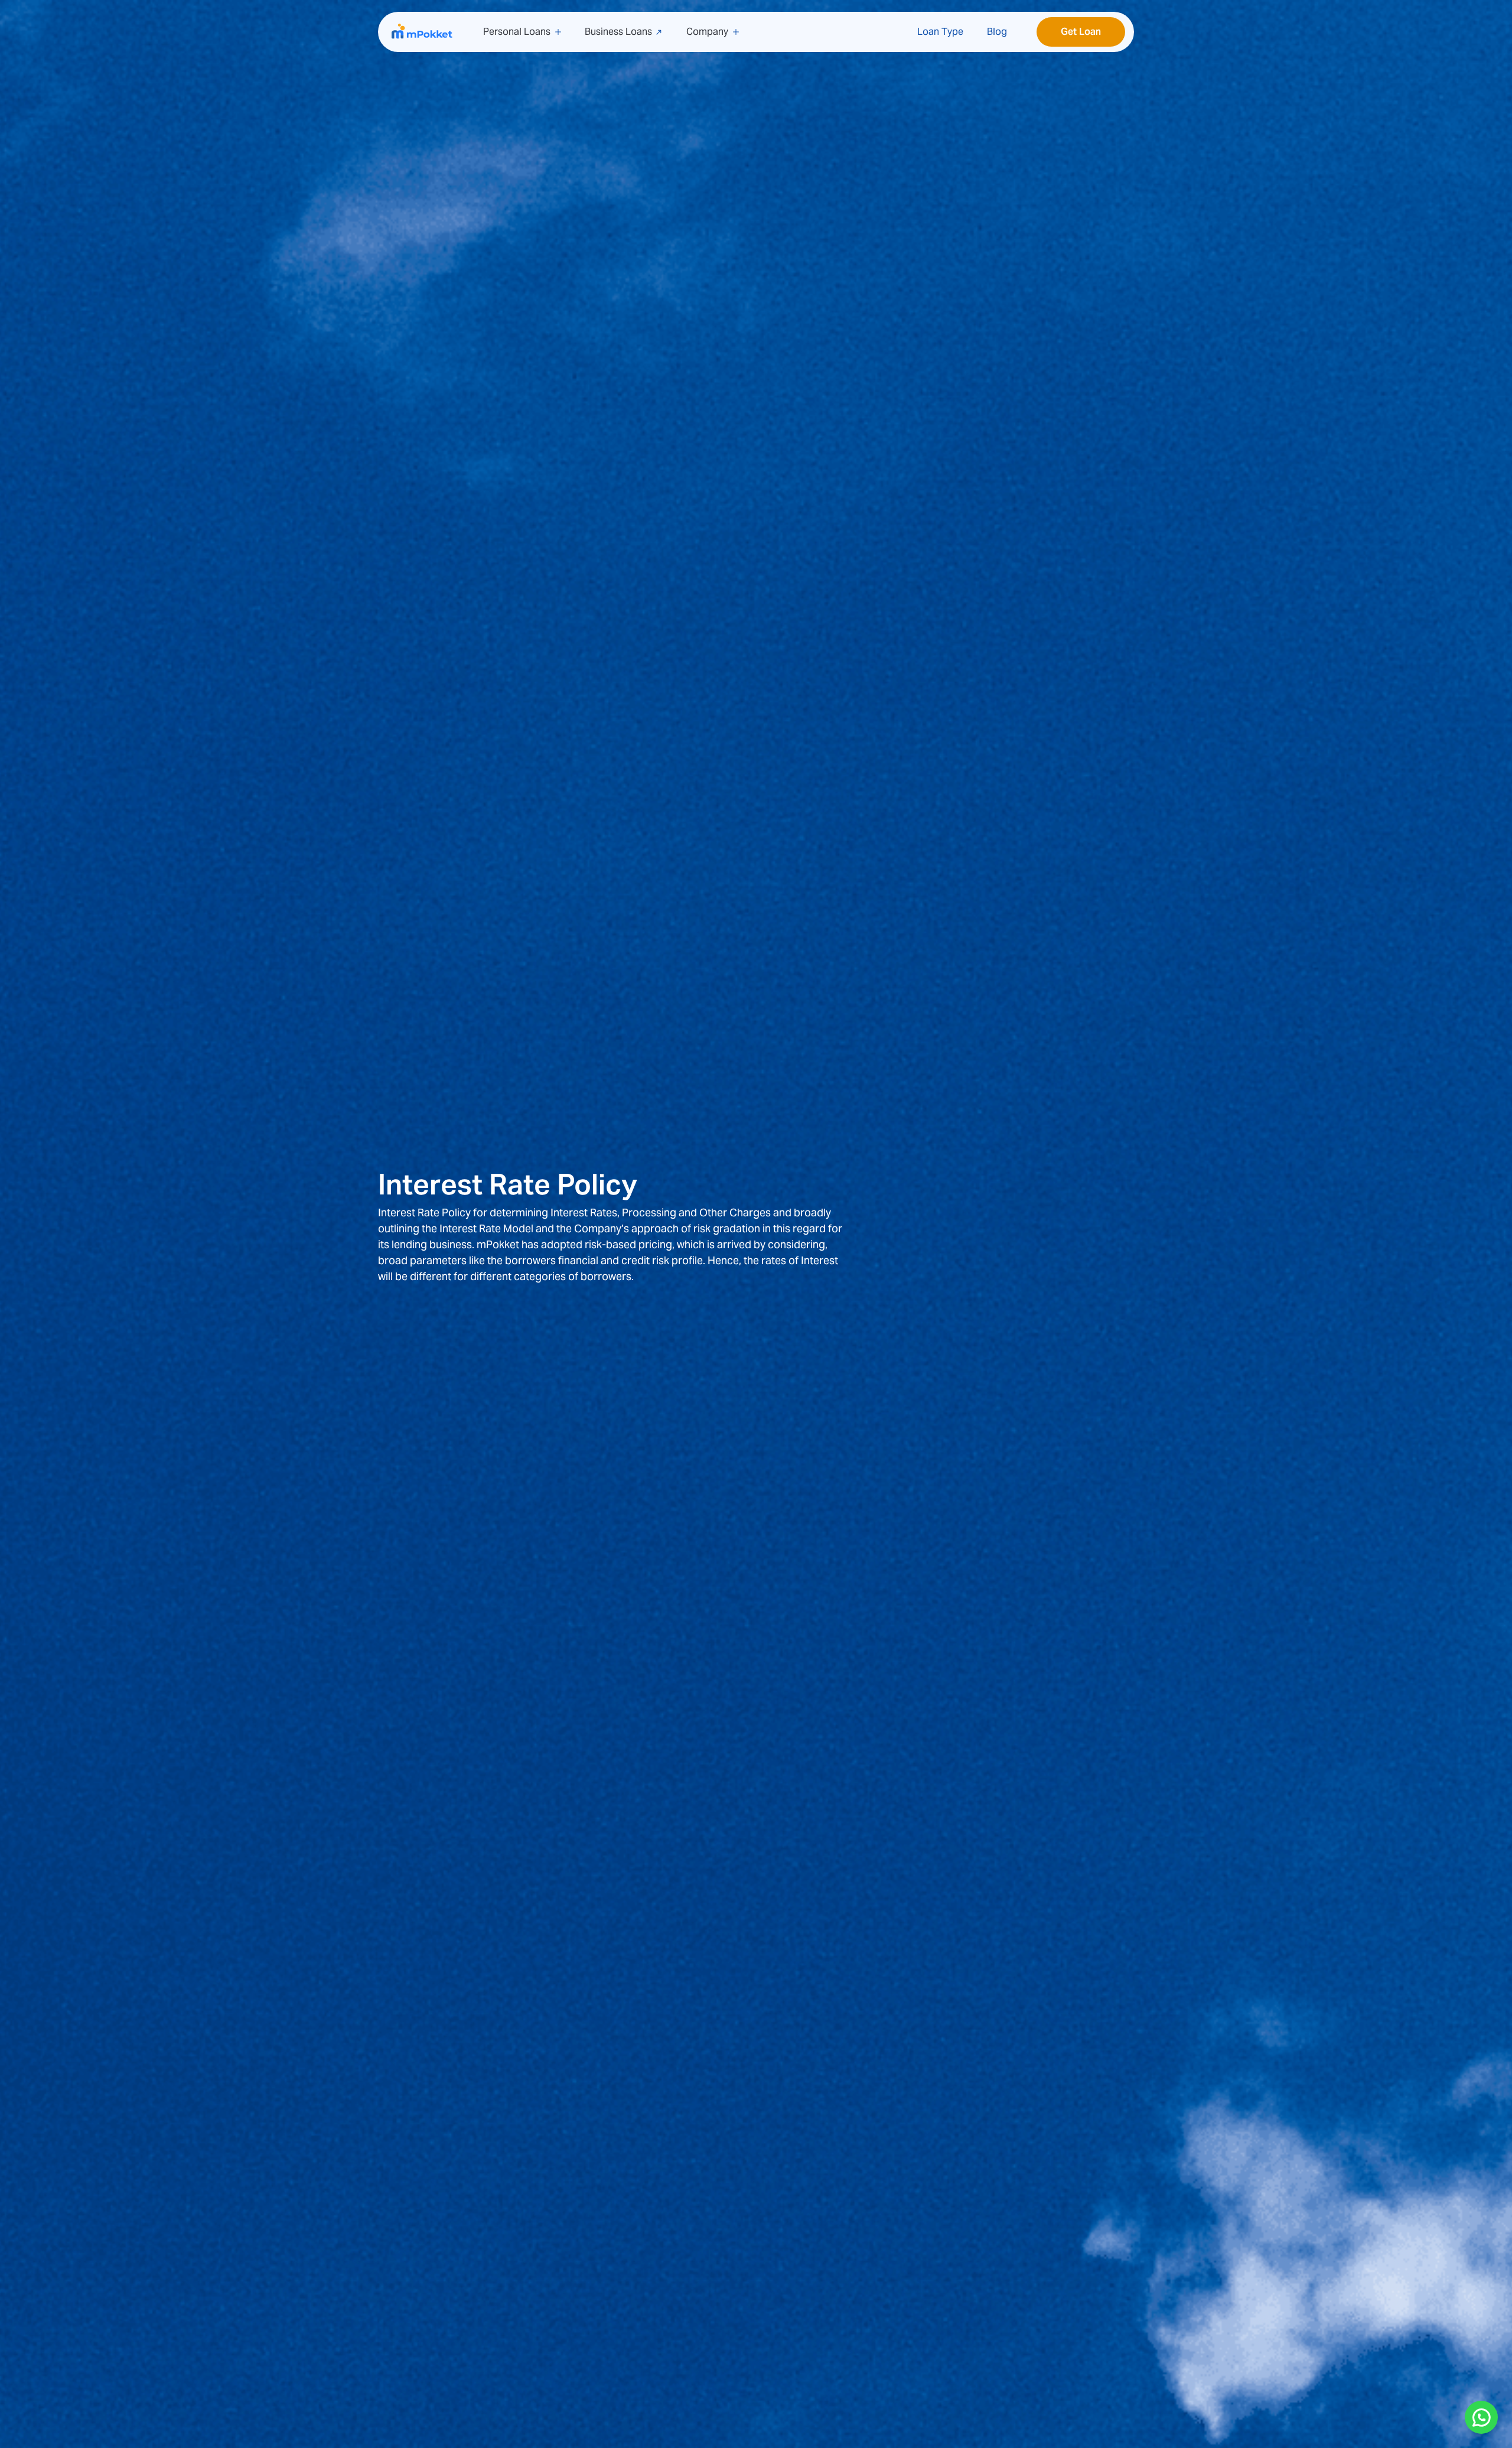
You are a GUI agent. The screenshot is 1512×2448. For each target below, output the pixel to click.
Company (707, 32)
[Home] (423, 32)
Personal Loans (517, 32)
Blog (997, 32)
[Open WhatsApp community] (1481, 2417)
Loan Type (940, 32)
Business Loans (618, 32)
